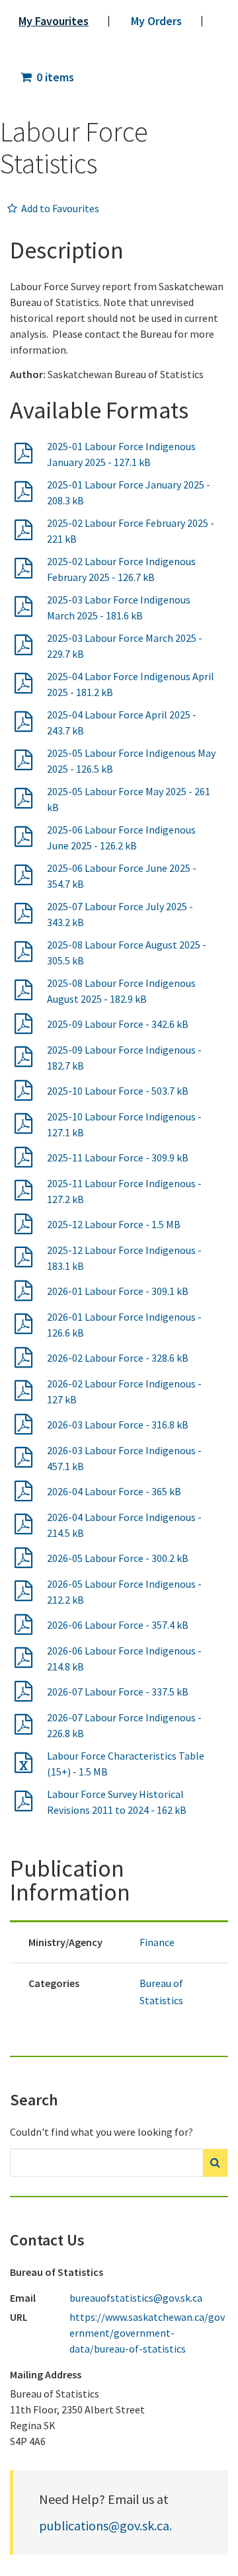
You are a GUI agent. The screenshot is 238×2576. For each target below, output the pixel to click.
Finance (157, 1942)
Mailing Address (46, 2374)
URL (19, 2317)
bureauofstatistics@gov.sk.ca (136, 2298)
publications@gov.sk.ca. (105, 2525)
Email (23, 2298)
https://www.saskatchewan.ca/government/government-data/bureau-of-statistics (147, 2333)
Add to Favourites (59, 208)
